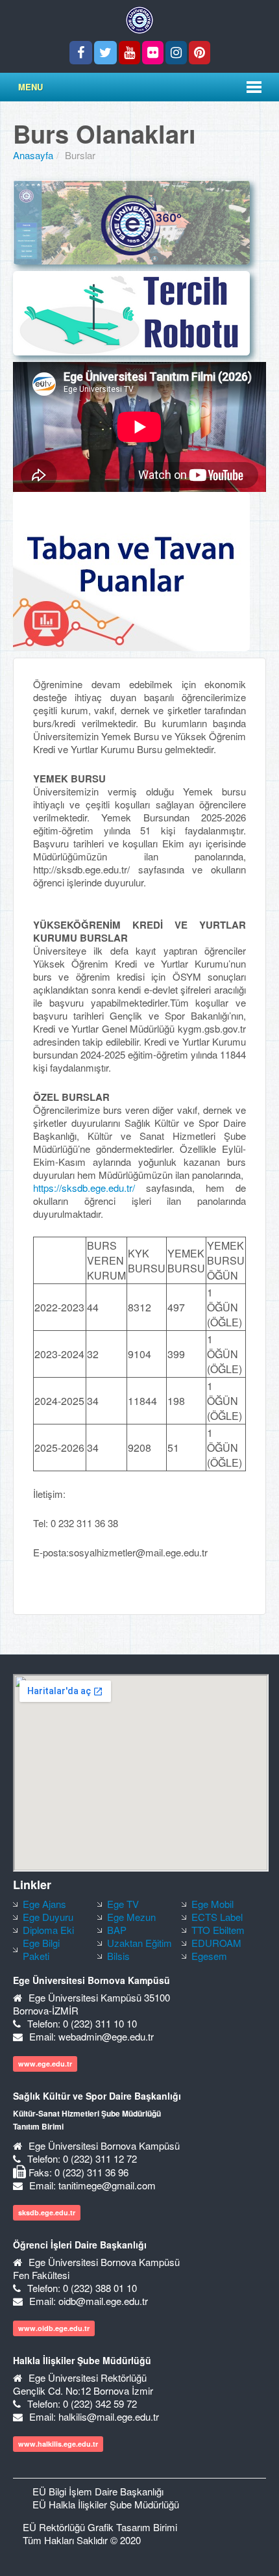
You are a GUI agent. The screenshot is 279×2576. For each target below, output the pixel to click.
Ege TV (123, 1904)
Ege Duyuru (48, 1917)
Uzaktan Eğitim (139, 1943)
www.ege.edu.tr (45, 2064)
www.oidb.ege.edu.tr (54, 2328)
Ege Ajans (44, 1904)
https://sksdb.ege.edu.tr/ (90, 1188)
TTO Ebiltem (218, 1930)
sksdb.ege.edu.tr (47, 2212)
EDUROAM (216, 1943)
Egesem (209, 1956)
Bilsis (118, 1956)
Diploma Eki (48, 1930)
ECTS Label (217, 1917)
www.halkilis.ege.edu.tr (58, 2444)
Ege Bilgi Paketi (41, 1949)
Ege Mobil (212, 1904)
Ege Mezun (131, 1917)
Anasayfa (33, 155)
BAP (117, 1930)
